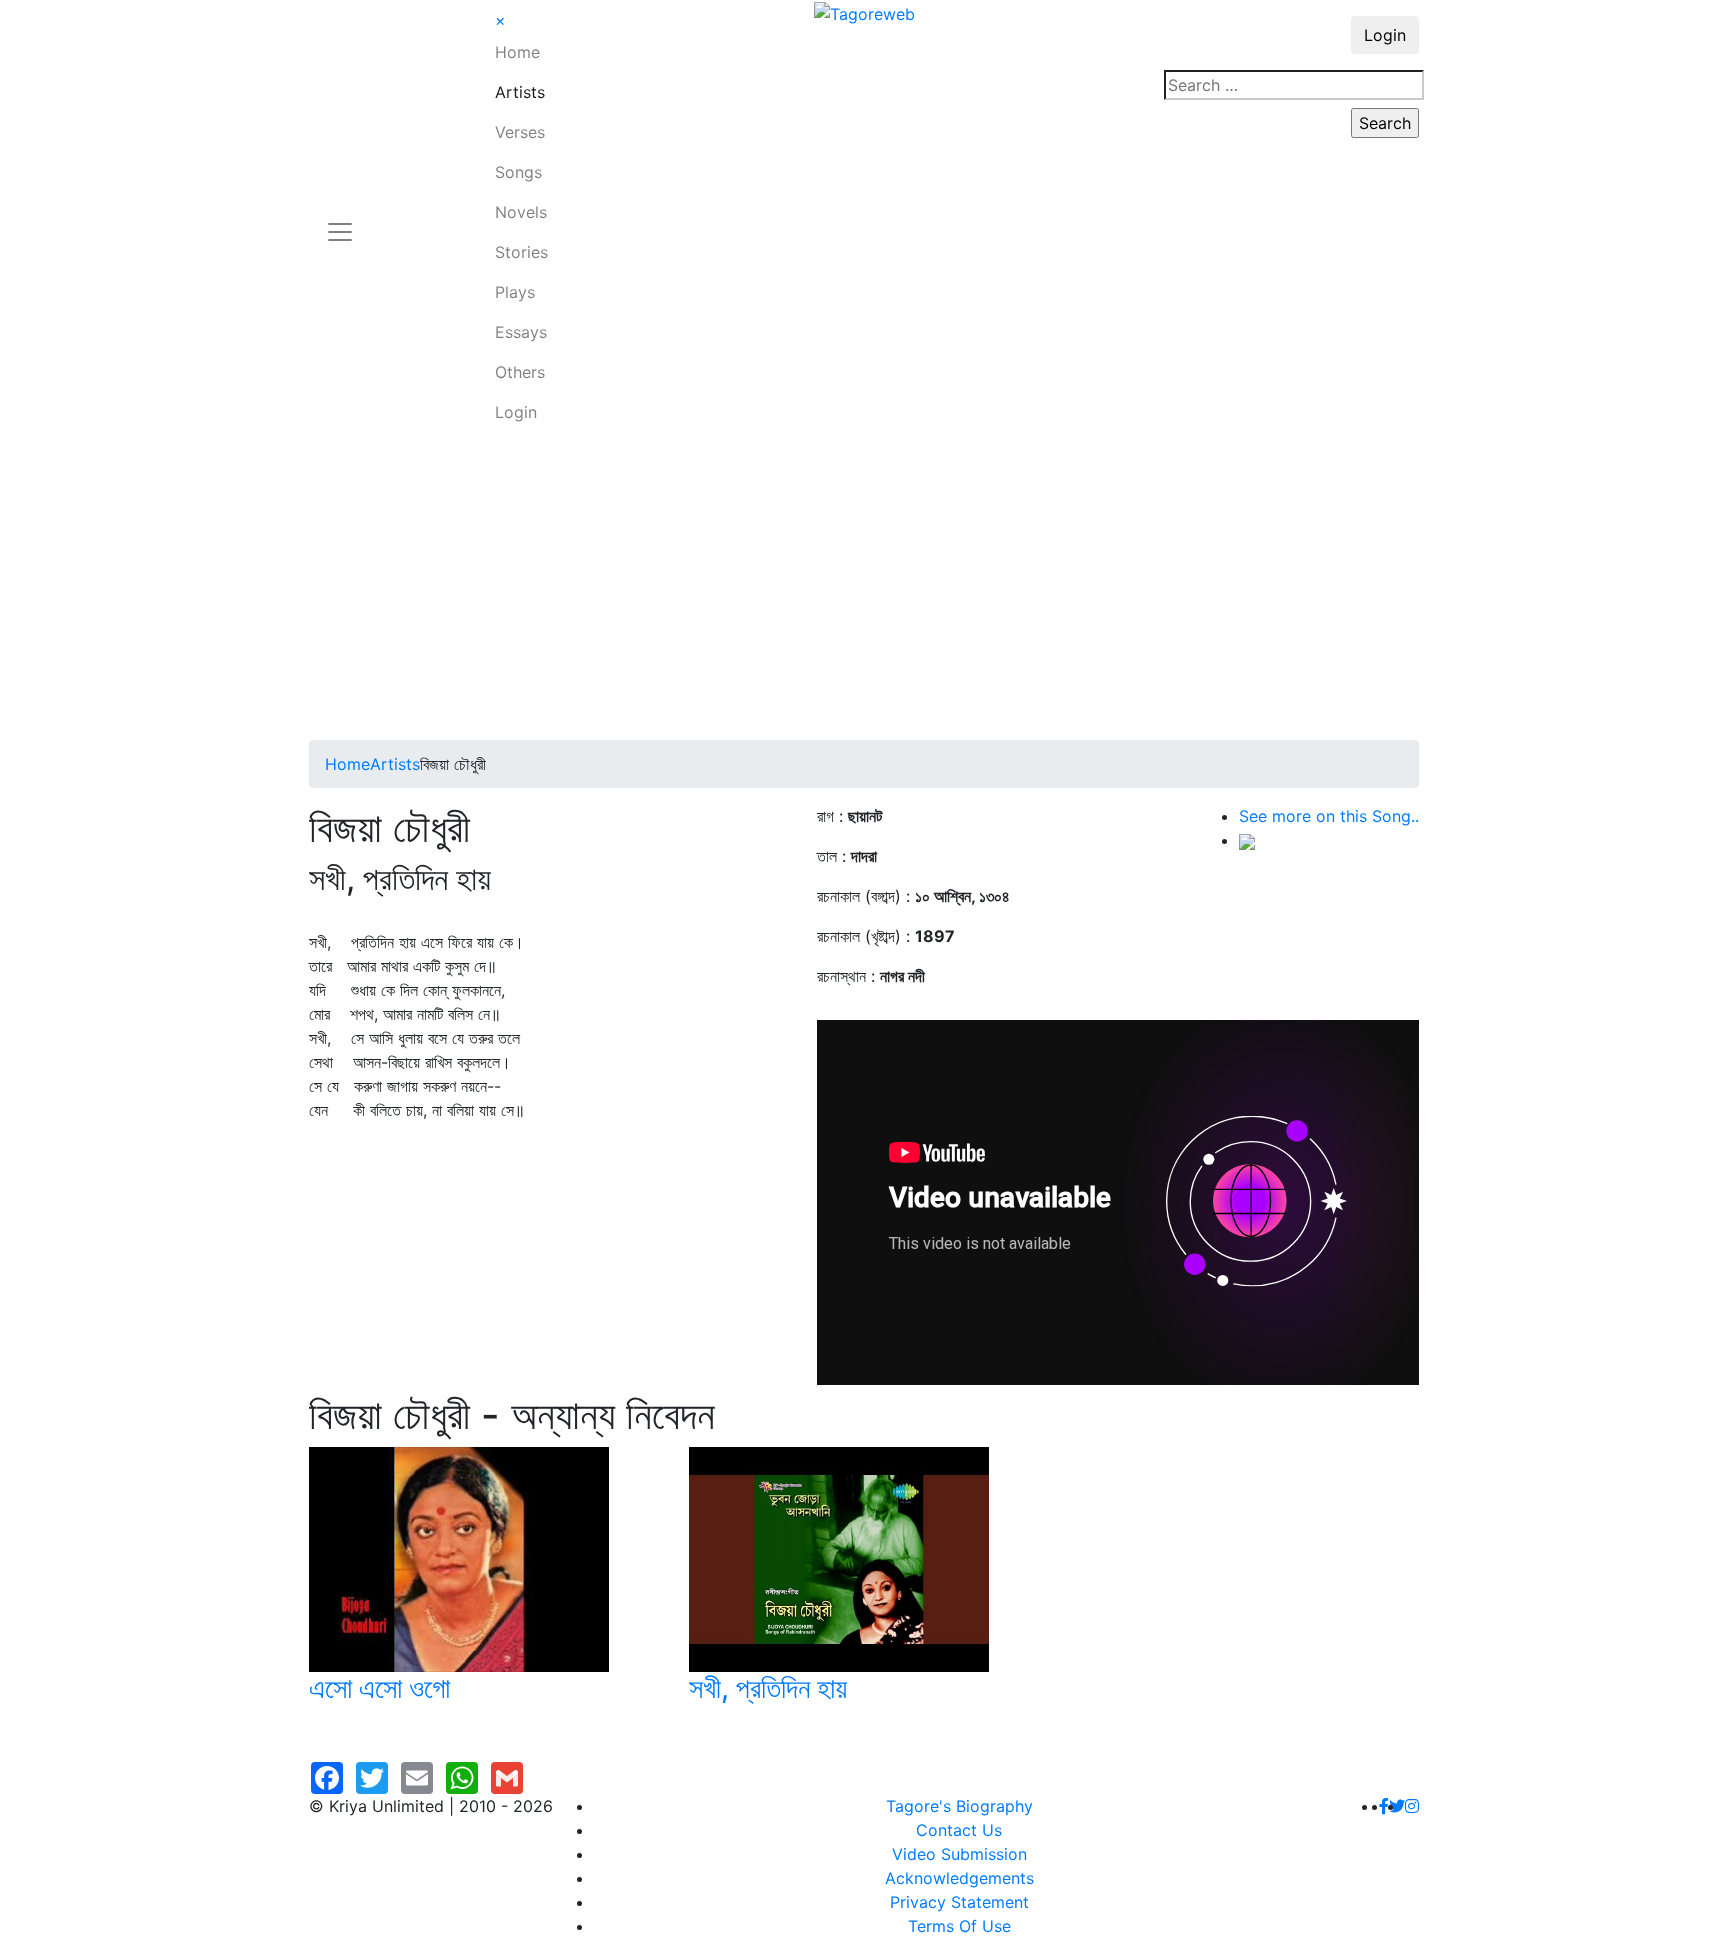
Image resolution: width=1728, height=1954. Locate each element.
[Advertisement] (864, 590)
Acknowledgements (959, 1878)
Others (520, 372)
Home (517, 52)
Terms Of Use (959, 1926)
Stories (521, 252)
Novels (521, 212)
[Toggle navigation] (340, 220)
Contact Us (959, 1830)
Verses (520, 132)
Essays (521, 332)
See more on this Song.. (1329, 816)
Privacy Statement (959, 1902)
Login (516, 412)
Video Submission (959, 1854)
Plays (515, 292)
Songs (518, 172)
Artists (520, 92)
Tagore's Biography (959, 1806)
